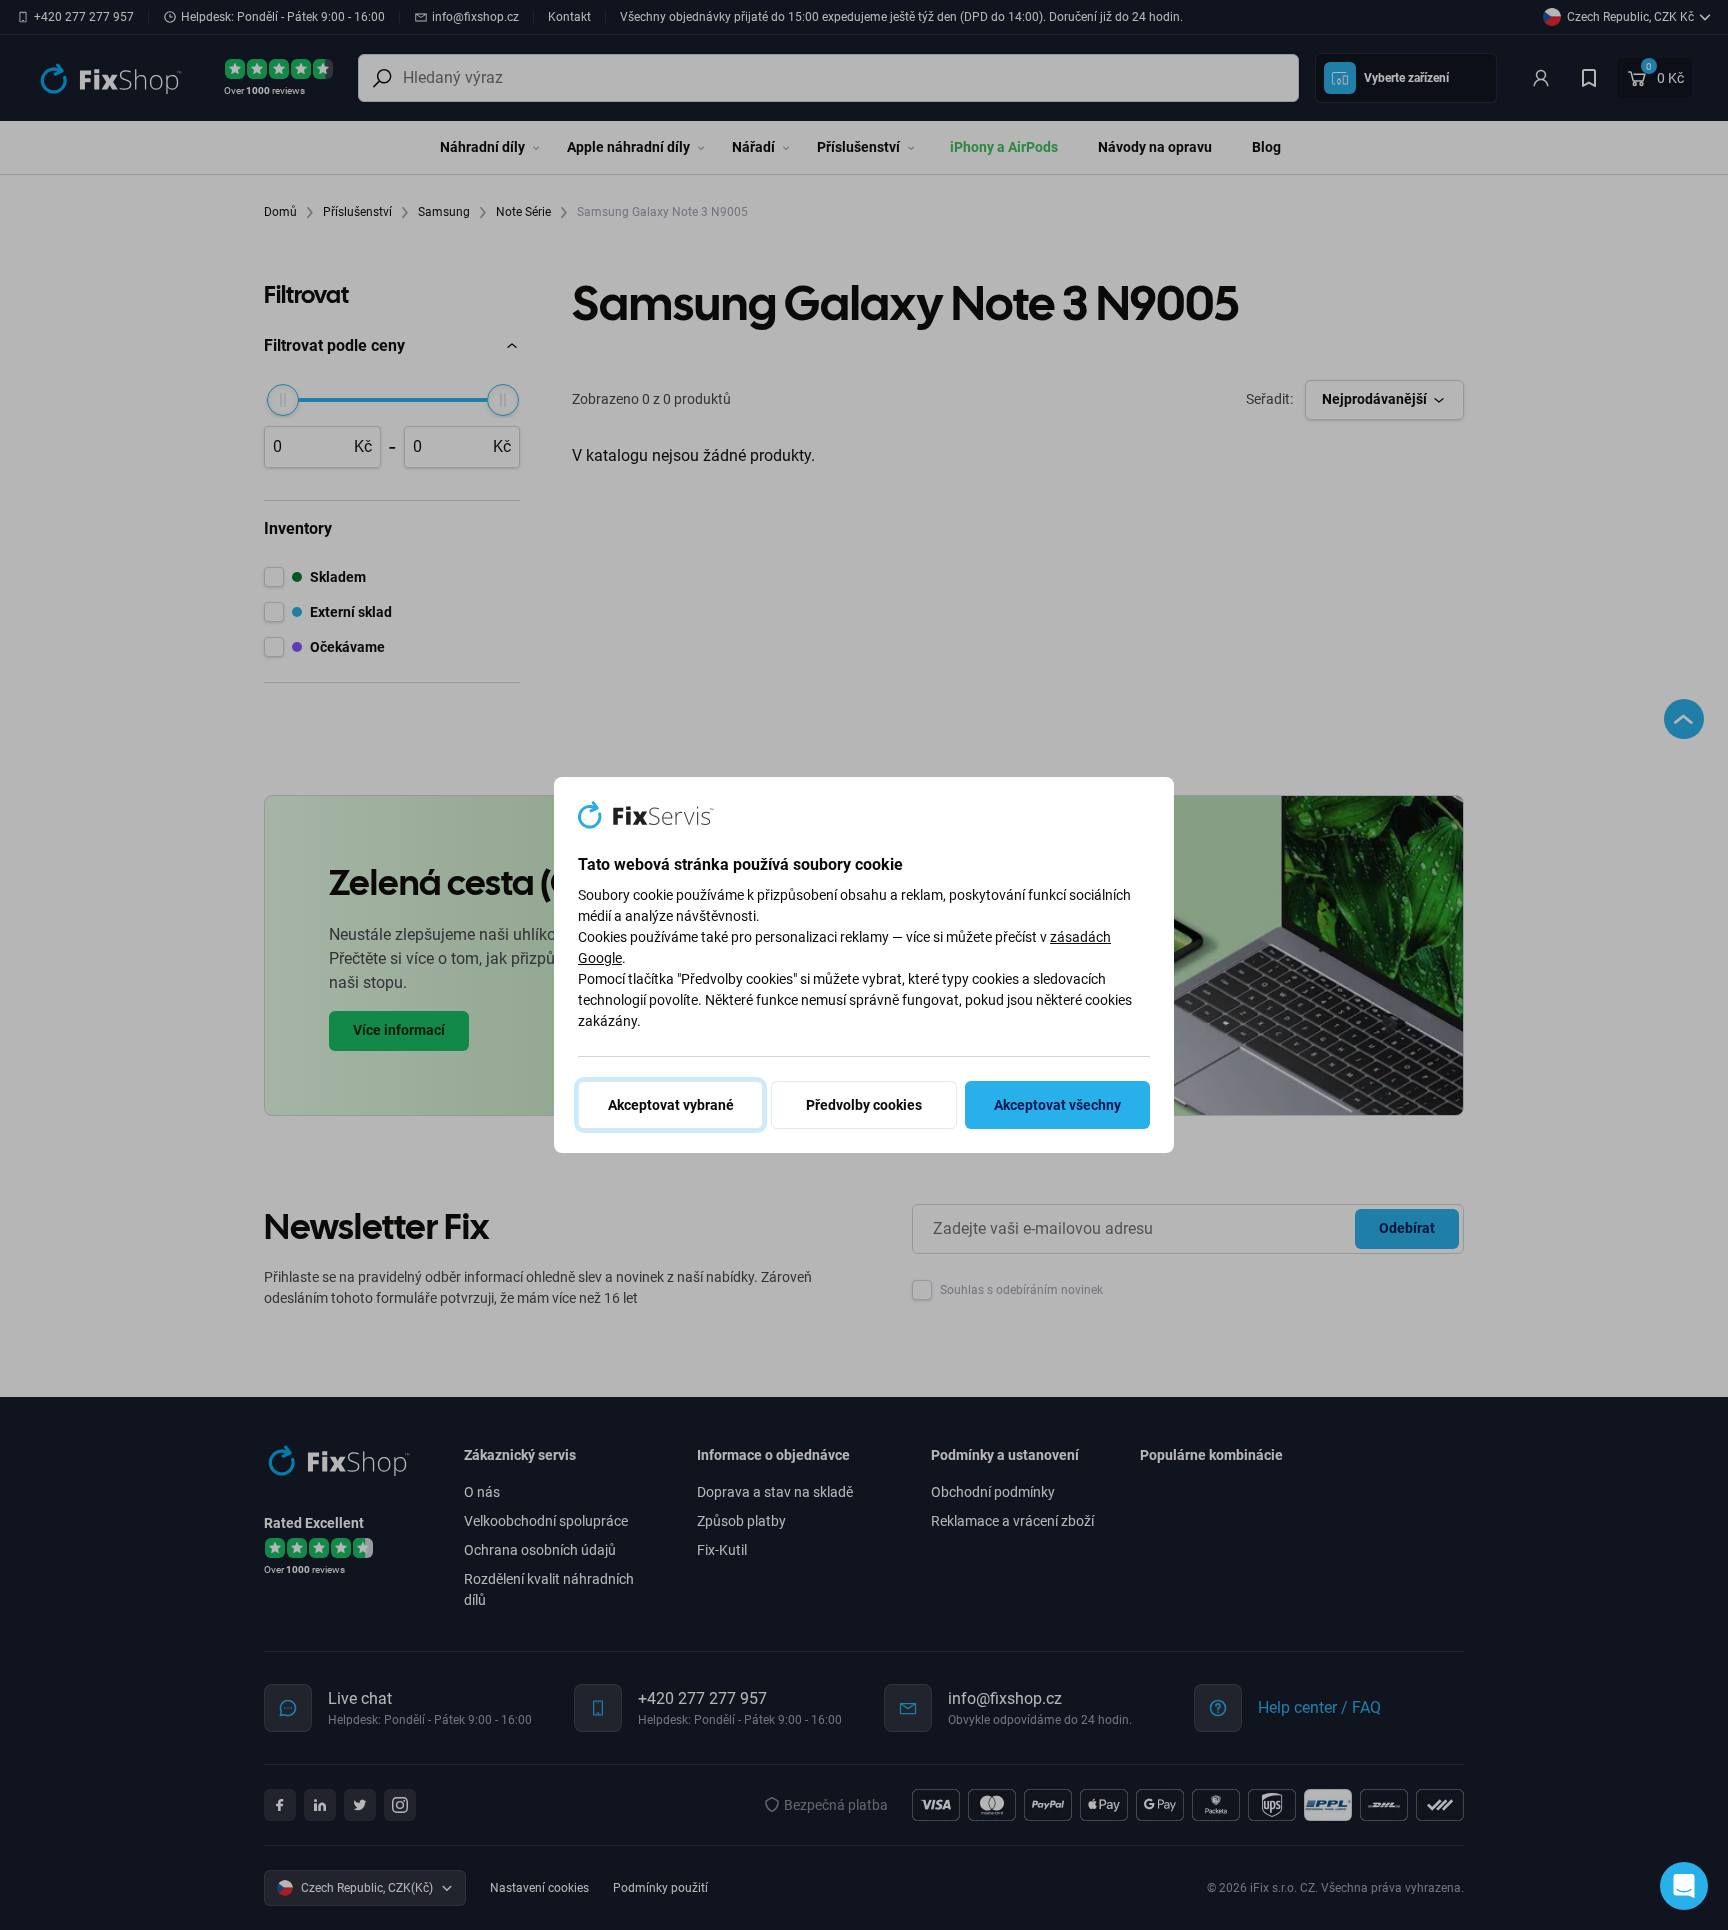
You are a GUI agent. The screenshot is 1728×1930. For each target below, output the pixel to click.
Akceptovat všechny (1057, 1105)
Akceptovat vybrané (671, 1105)
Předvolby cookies (864, 1105)
